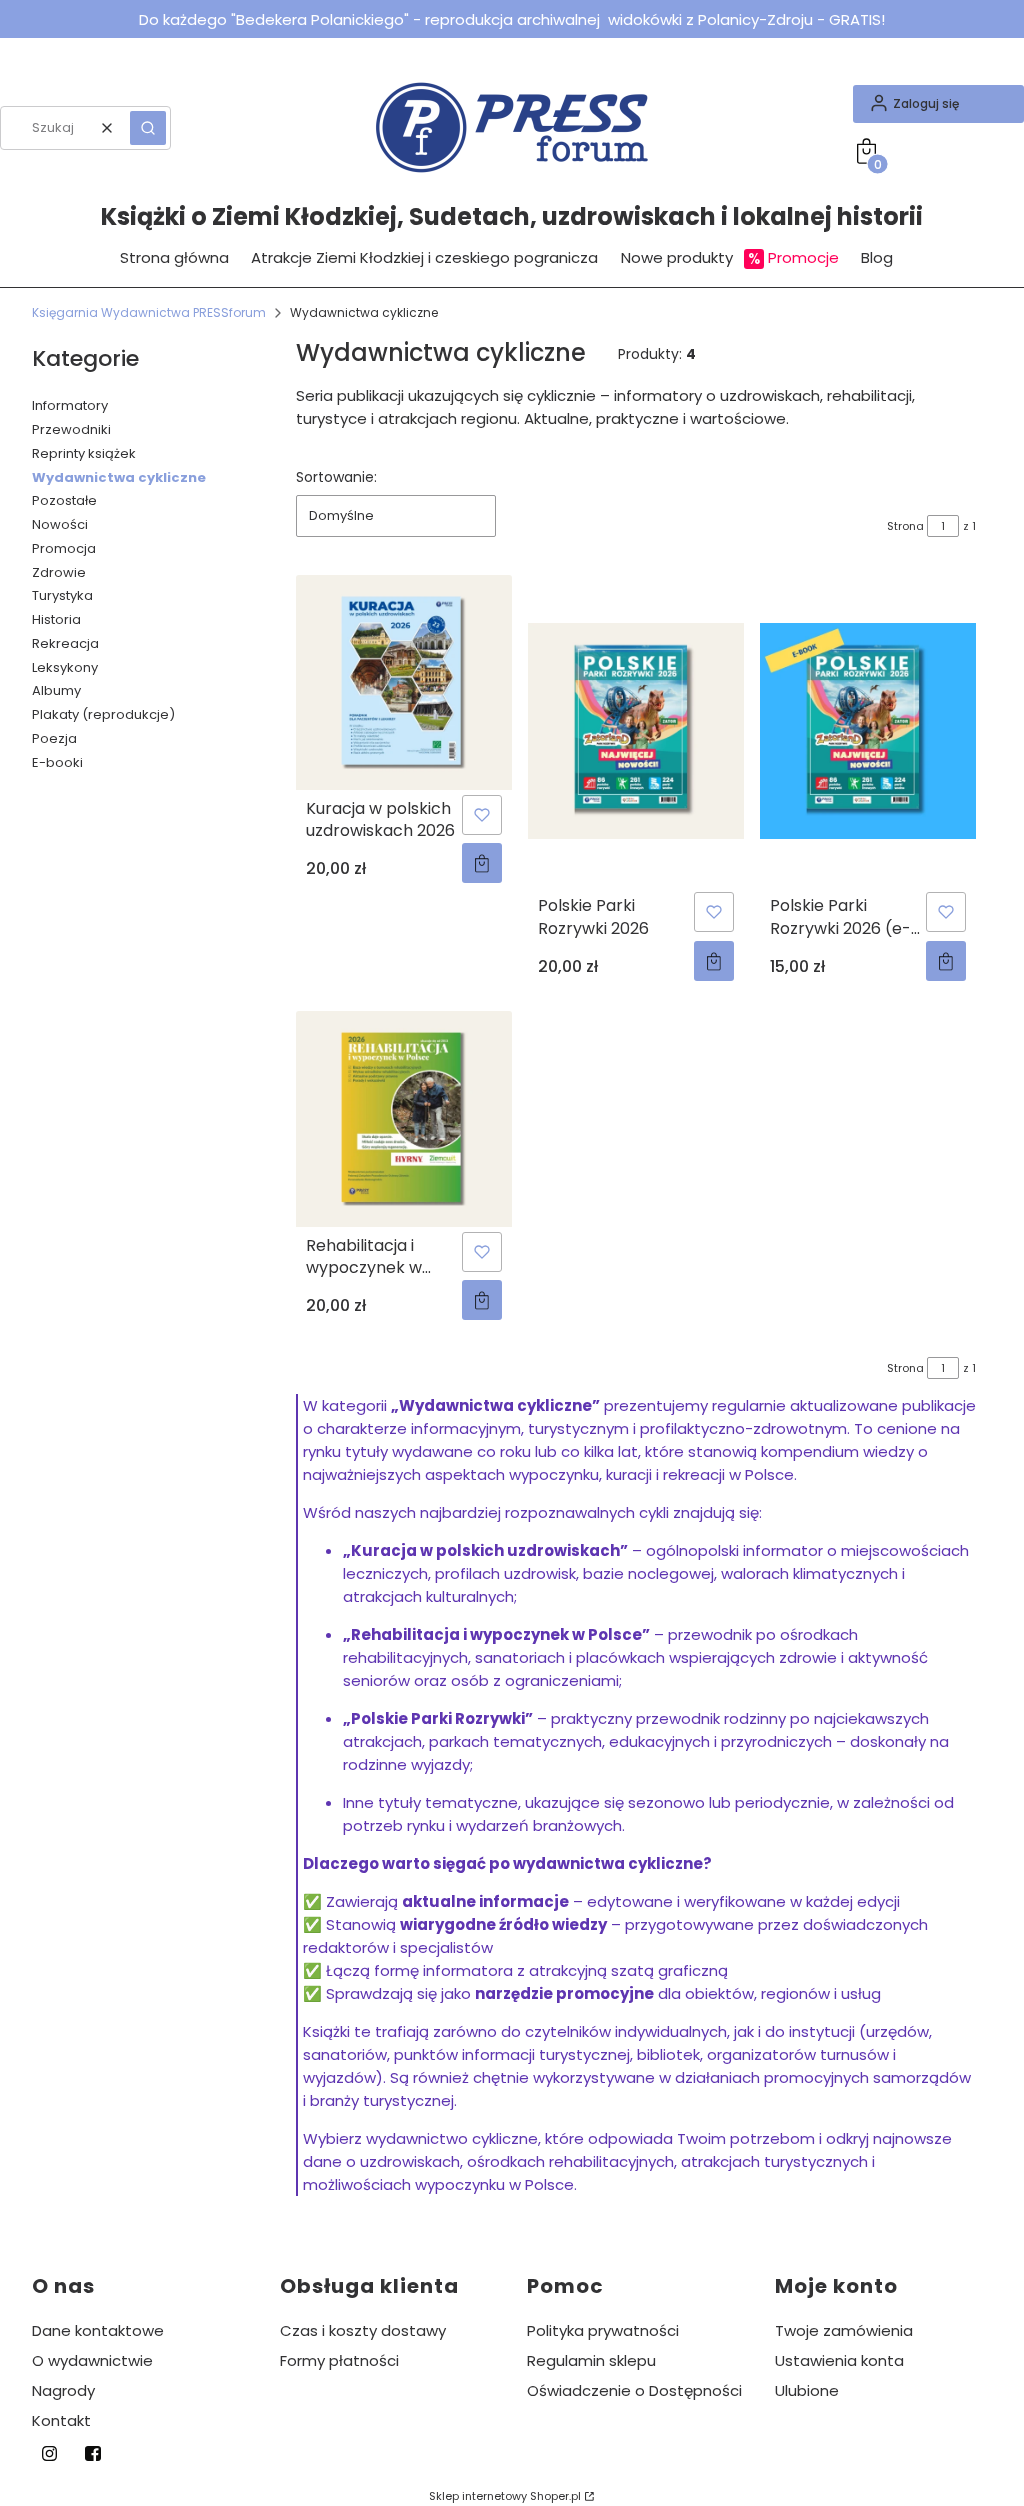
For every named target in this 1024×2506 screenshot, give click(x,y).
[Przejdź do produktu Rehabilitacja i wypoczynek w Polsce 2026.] (404, 1119)
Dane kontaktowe (98, 2330)
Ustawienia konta (839, 2360)
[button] (148, 128)
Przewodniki (71, 429)
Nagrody (63, 2390)
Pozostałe (64, 500)
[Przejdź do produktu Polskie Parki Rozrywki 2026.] (636, 731)
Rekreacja (65, 643)
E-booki (57, 762)
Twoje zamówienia (844, 2330)
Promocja (64, 548)
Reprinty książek (84, 453)
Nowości (60, 524)
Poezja (54, 738)
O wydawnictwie (92, 2360)
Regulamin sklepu (591, 2360)
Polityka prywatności (603, 2330)
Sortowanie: (336, 477)
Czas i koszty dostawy (363, 2330)
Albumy (56, 690)
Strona (905, 526)
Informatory (70, 405)
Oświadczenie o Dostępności (634, 2390)
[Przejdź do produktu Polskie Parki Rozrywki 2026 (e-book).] (868, 731)
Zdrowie (59, 572)
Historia (56, 619)
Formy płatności (339, 2360)
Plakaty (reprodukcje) (103, 714)
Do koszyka (482, 863)
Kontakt (61, 2420)
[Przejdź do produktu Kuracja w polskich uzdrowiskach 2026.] (404, 683)
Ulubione (807, 2390)
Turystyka (62, 595)
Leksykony (65, 667)
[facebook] (92, 2453)
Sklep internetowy (505, 2496)
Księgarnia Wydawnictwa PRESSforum (149, 312)
